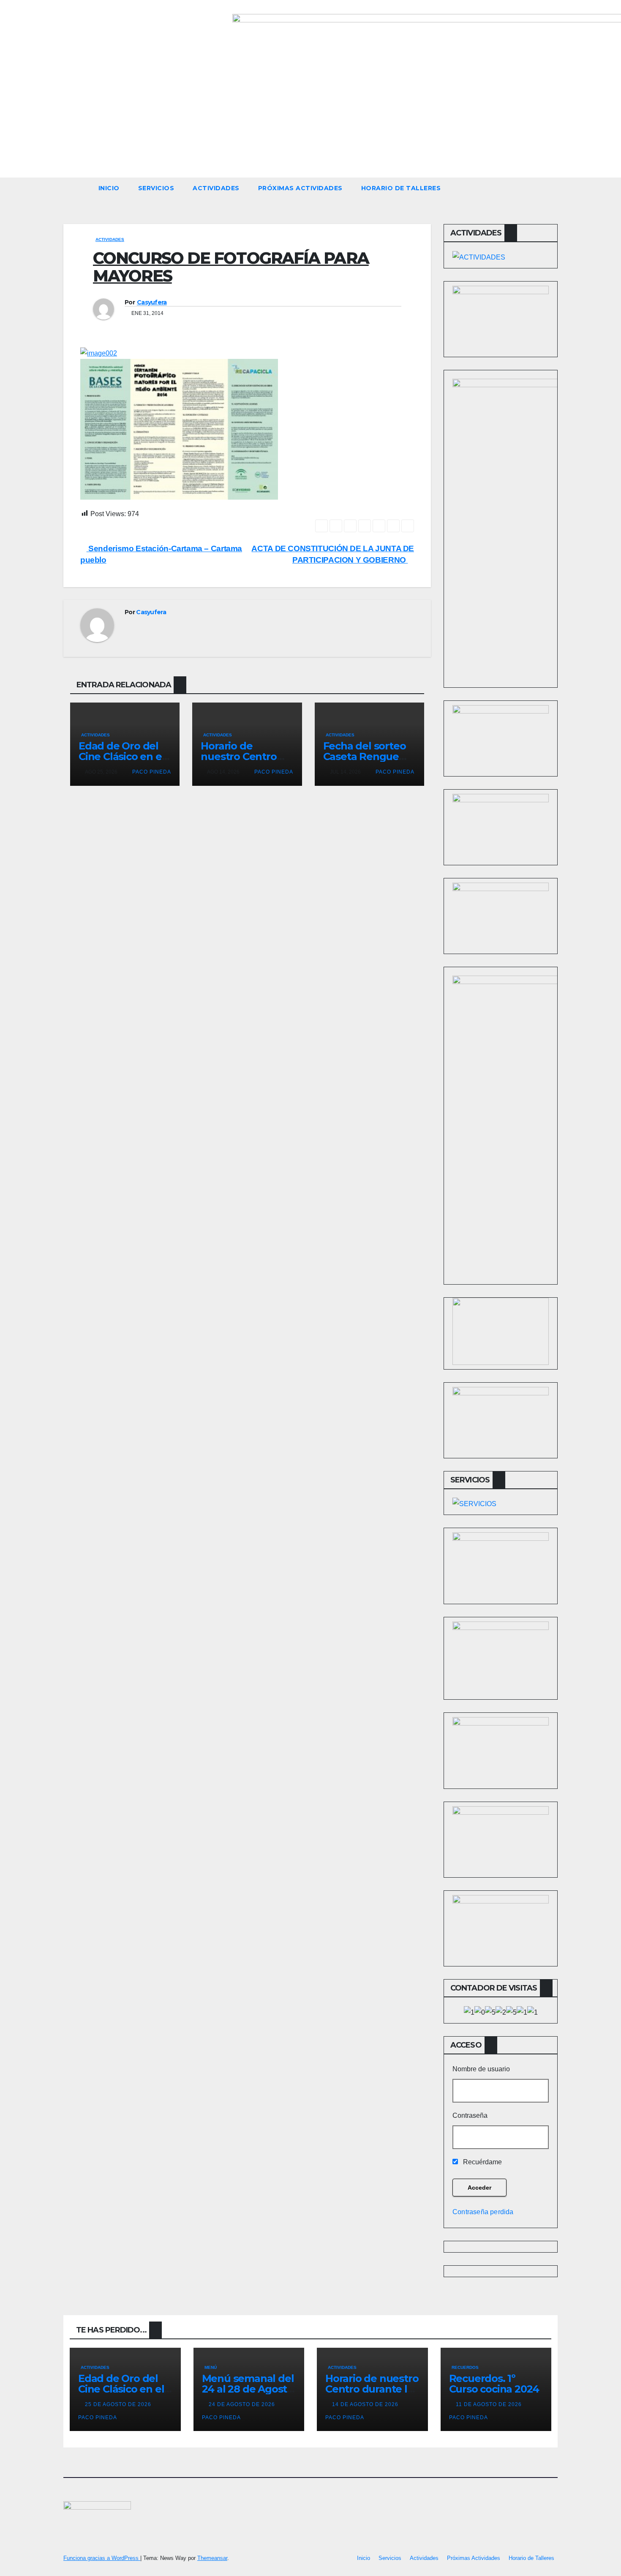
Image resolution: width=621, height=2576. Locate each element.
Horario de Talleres (401, 188)
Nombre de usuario (481, 2069)
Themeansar (212, 2558)
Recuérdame (482, 2162)
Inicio (109, 188)
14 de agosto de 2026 (366, 2404)
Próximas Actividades (300, 188)
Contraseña (470, 2115)
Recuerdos (465, 2367)
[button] (555, 188)
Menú (211, 2367)
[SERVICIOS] (474, 1504)
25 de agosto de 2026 (119, 2404)
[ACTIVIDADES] (479, 257)
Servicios (156, 188)
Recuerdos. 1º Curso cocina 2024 (494, 2384)
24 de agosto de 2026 (243, 2404)
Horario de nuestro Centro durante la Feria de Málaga (372, 2389)
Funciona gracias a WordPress (102, 2558)
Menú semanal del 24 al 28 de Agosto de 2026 (248, 2389)
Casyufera (152, 302)
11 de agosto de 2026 (490, 2404)
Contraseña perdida (483, 2212)
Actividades (216, 188)
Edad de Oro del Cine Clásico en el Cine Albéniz (121, 756)
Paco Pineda (151, 772)
